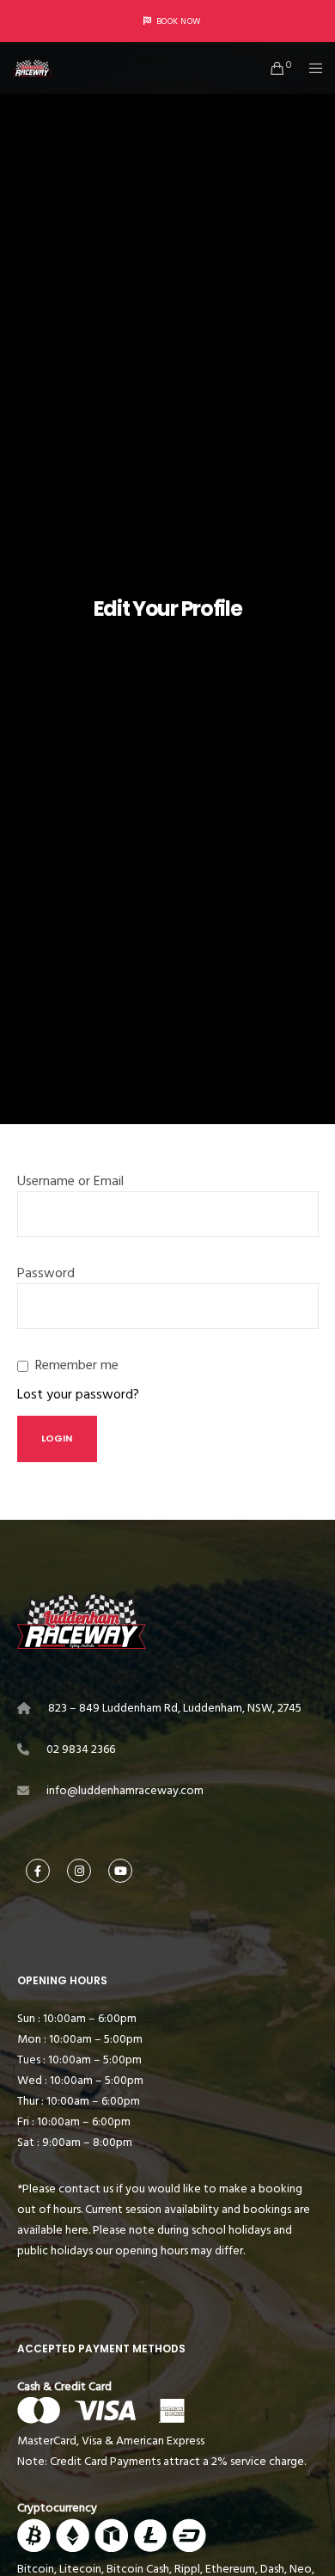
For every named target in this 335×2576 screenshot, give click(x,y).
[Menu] (311, 68)
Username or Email (70, 1181)
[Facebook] (38, 1871)
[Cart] (273, 68)
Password (46, 1273)
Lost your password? (78, 1394)
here (77, 2230)
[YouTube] (120, 1871)
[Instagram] (79, 1871)
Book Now (179, 22)
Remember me (77, 1365)
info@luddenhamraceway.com (125, 1790)
